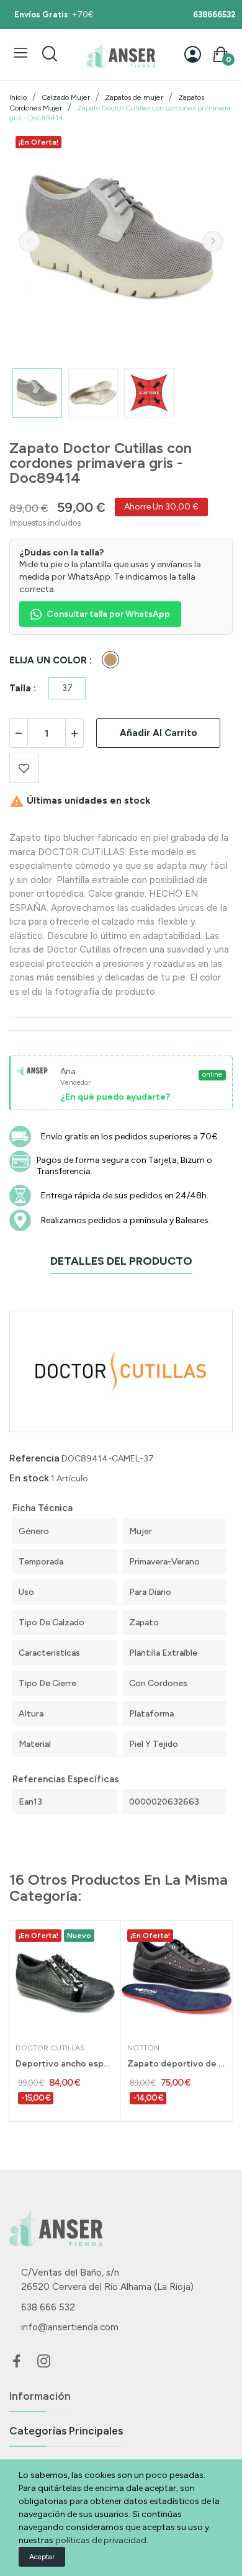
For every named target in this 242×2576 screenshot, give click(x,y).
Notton (143, 2048)
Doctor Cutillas (50, 2048)
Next (213, 241)
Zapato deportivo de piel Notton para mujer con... (177, 2064)
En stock (29, 1478)
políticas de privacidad (101, 2540)
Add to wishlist (24, 768)
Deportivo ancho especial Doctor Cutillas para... (65, 2064)
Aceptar (42, 2557)
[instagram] (44, 2362)
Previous (29, 241)
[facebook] (17, 2362)
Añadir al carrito (159, 733)
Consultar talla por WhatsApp (108, 614)
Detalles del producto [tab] (121, 1261)
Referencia (34, 1458)
